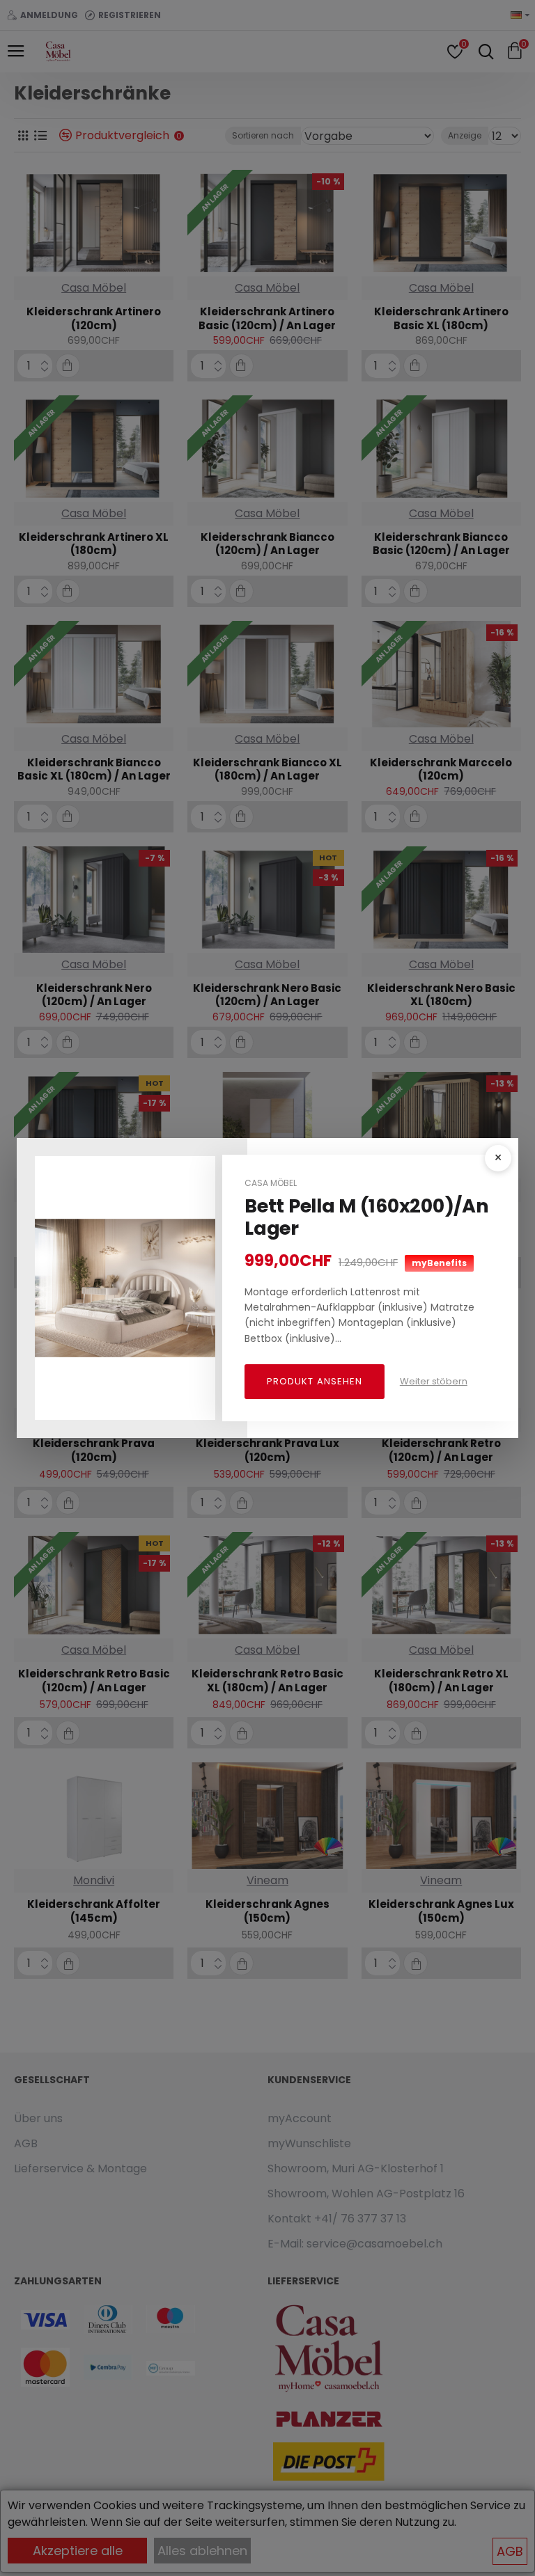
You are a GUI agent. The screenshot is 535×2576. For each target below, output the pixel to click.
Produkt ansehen (315, 1381)
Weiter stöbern (434, 1381)
